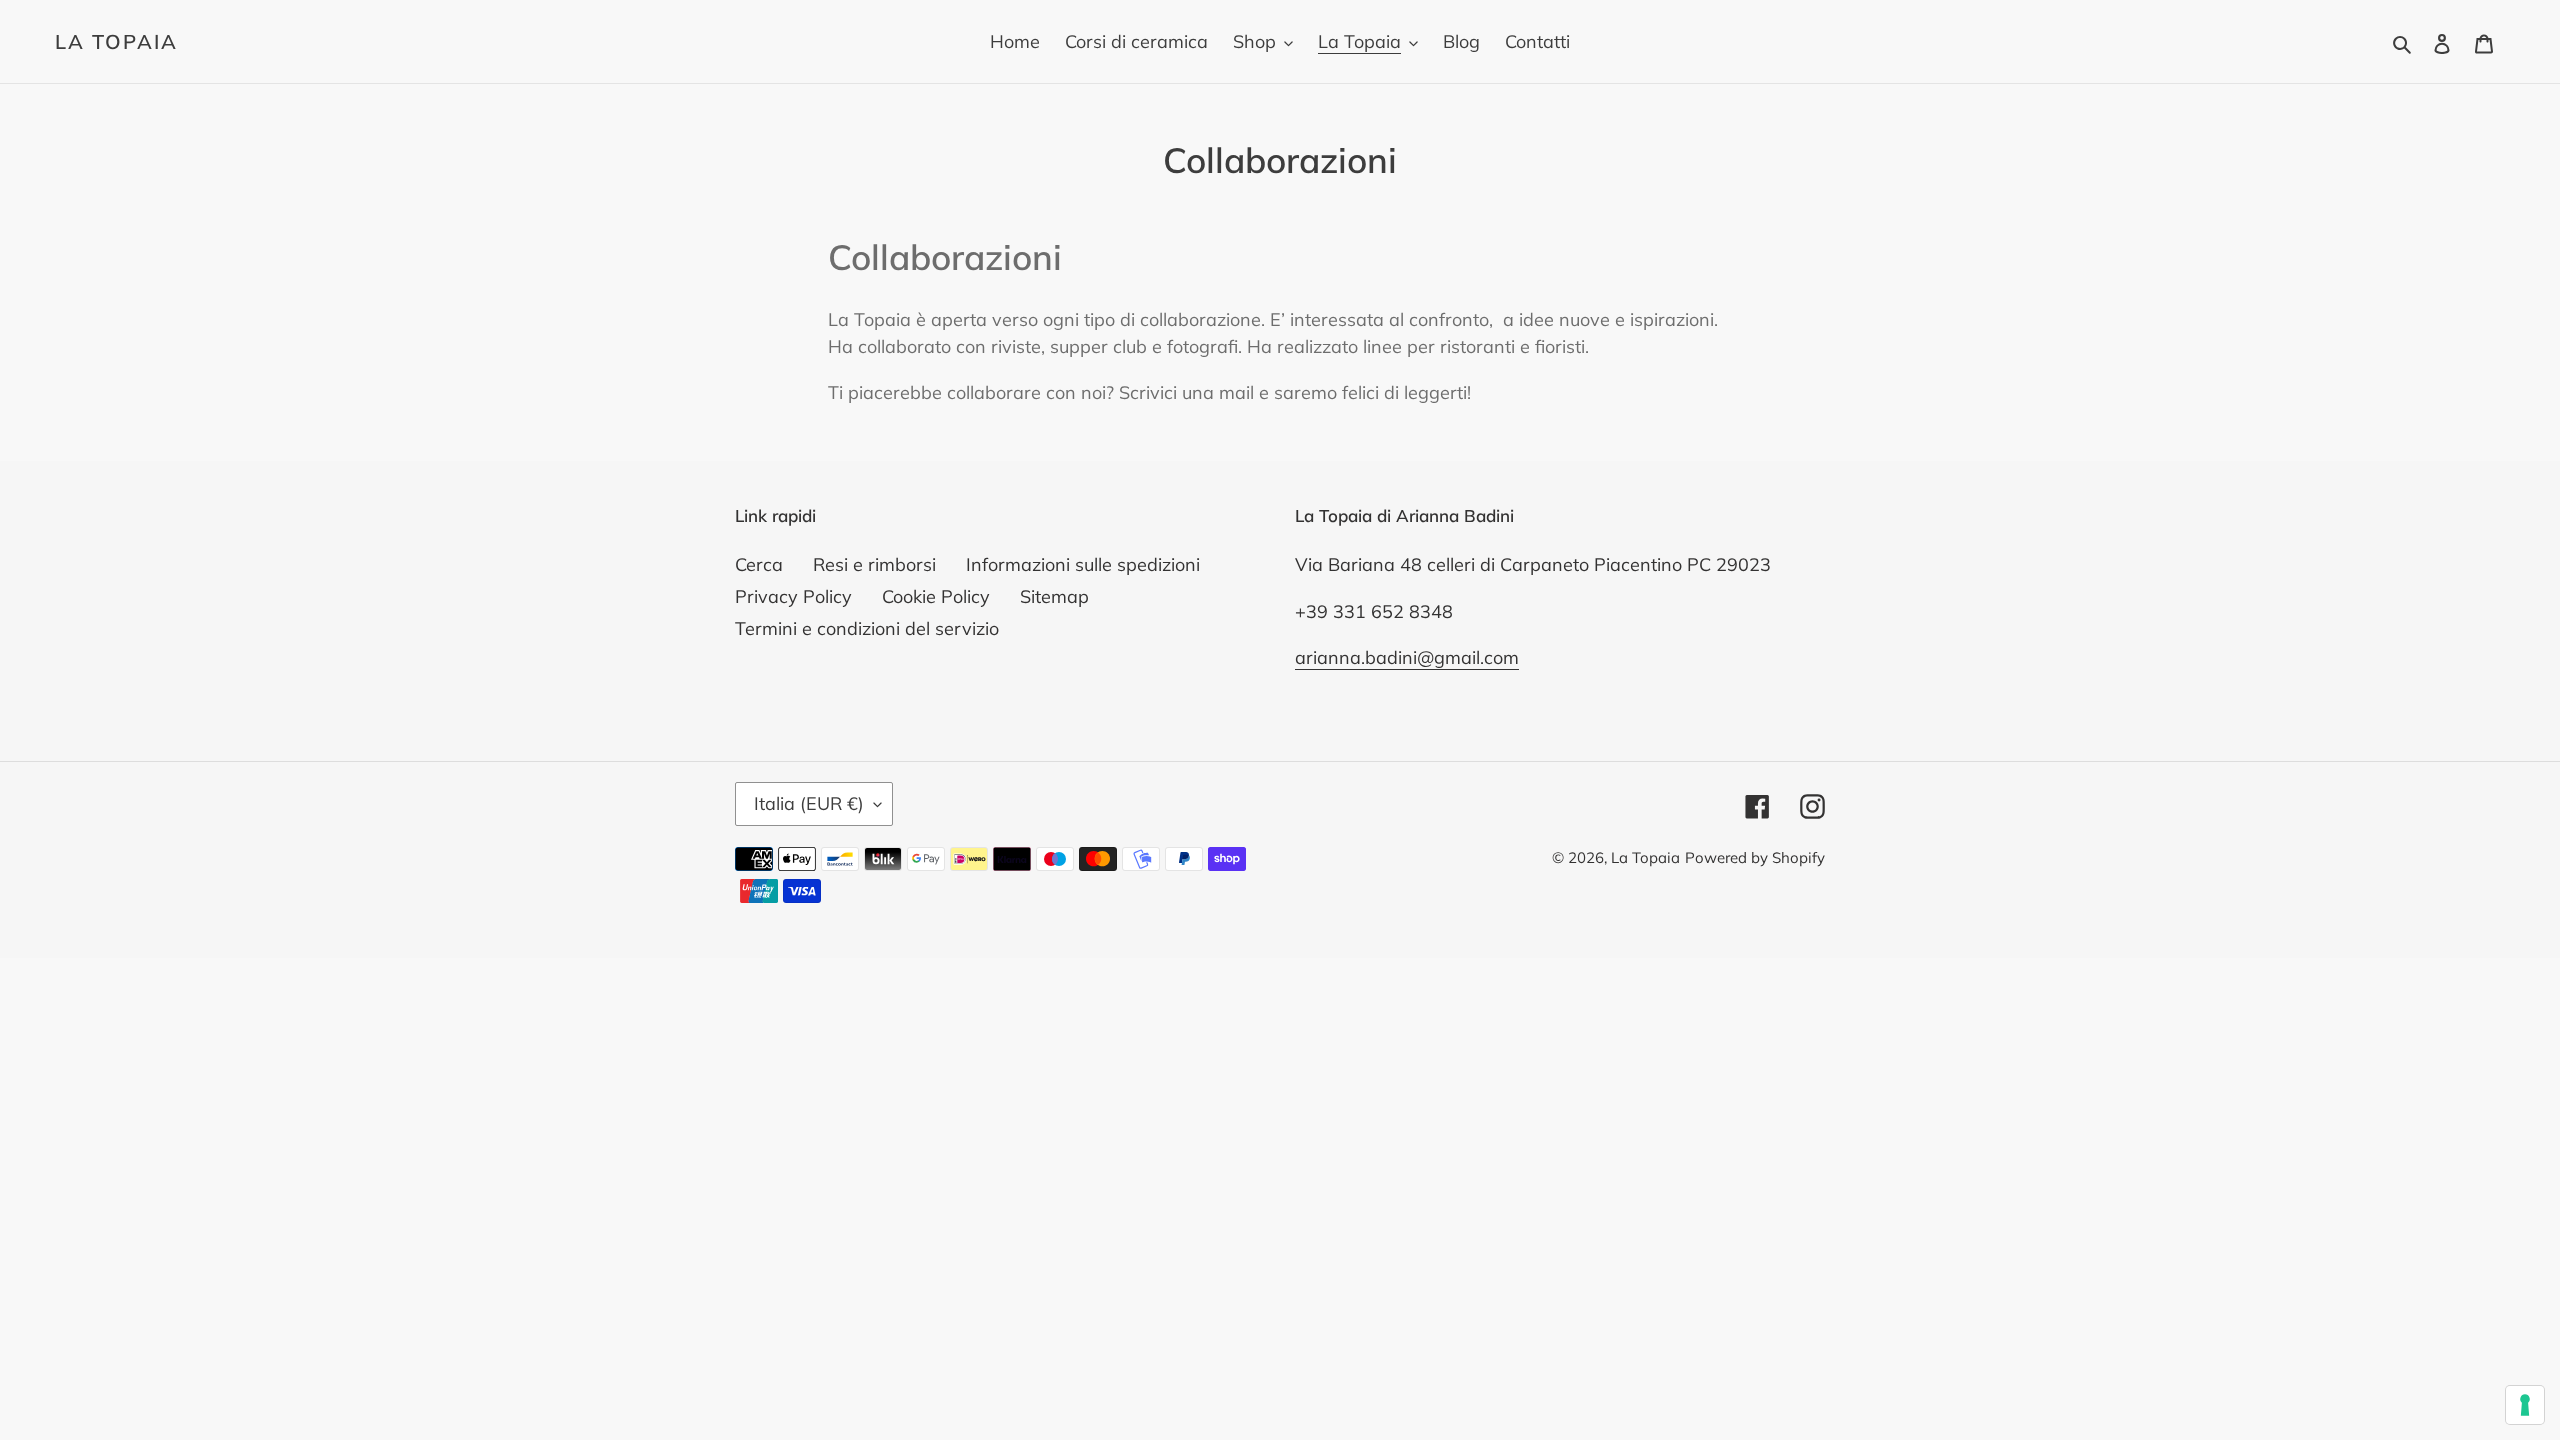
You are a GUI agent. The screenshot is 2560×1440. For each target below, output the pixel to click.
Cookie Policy (936, 596)
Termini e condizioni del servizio (867, 628)
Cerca (759, 564)
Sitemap (1054, 596)
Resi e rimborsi (874, 564)
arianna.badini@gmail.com (1407, 657)
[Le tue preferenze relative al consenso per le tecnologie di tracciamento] (2525, 1405)
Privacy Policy (793, 596)
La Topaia (116, 42)
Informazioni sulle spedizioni (1083, 564)
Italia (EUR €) (809, 803)
